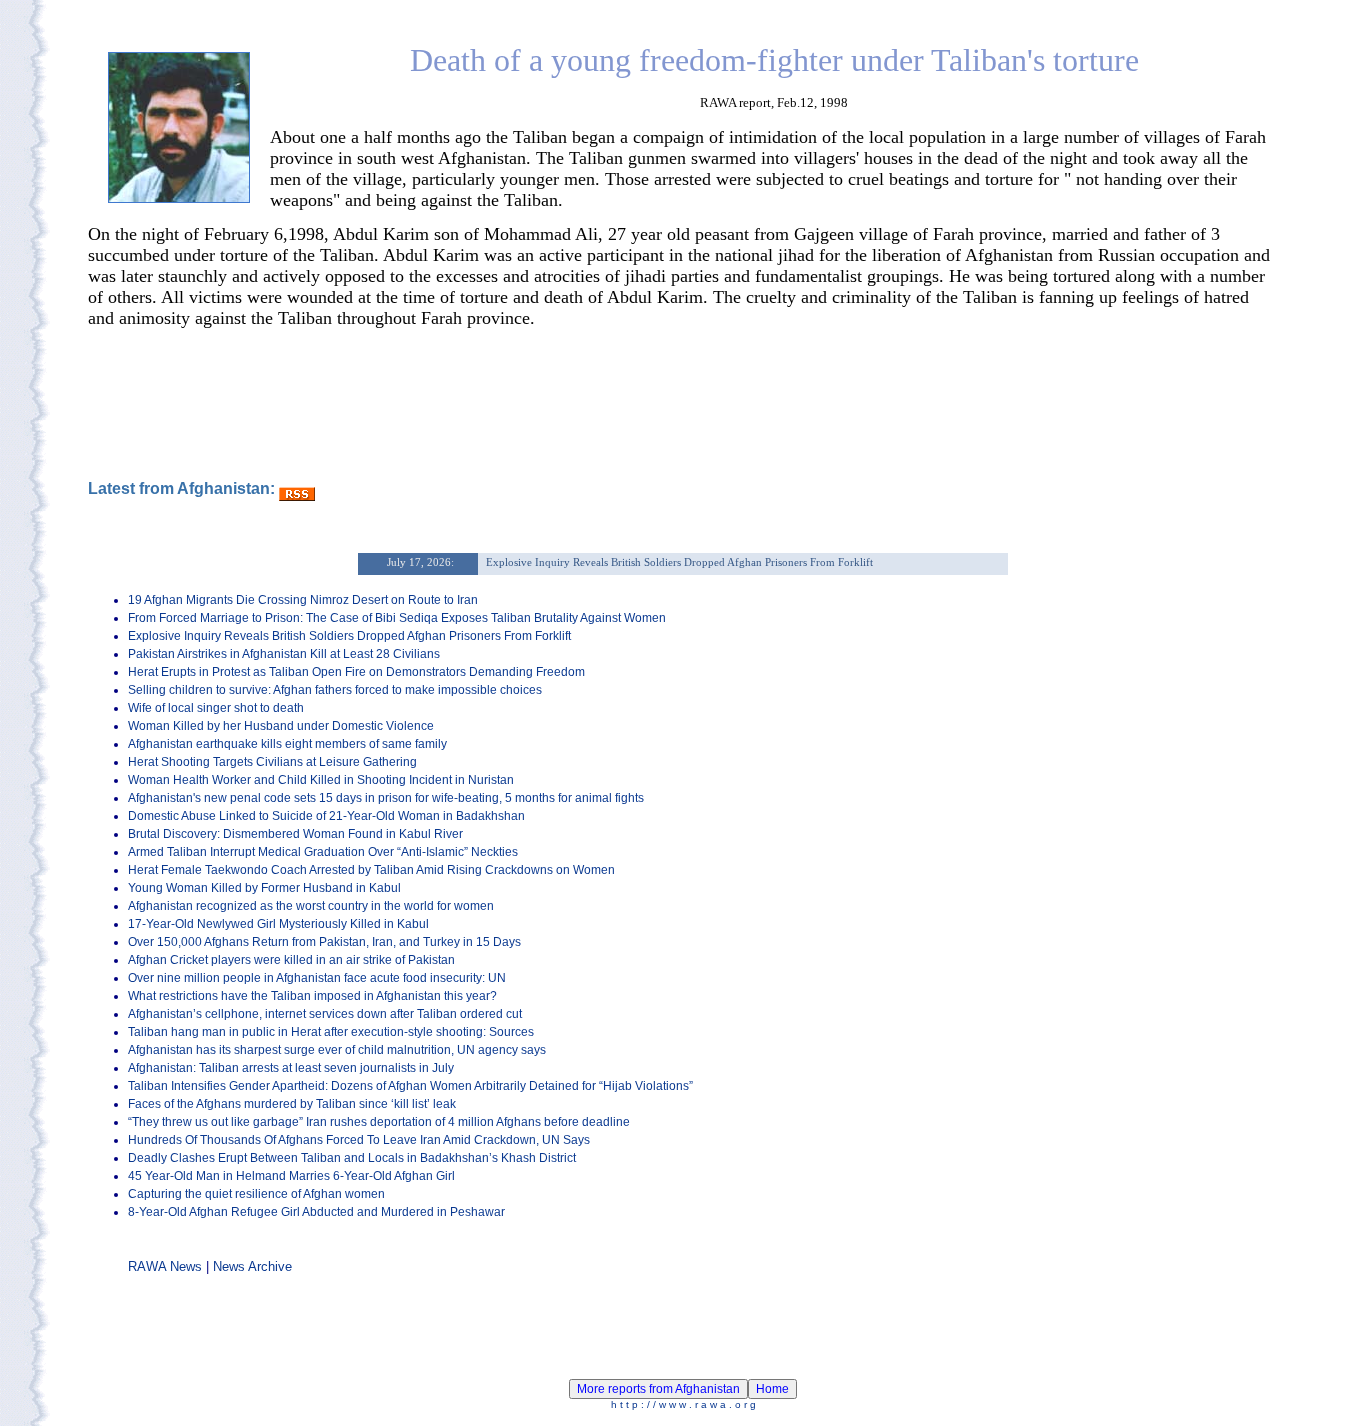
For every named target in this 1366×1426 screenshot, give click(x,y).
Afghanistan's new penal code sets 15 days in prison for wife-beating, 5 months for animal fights (386, 798)
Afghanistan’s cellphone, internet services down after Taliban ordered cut (325, 1014)
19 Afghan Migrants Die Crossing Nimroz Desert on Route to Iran (303, 600)
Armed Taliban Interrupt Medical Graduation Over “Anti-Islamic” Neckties (323, 852)
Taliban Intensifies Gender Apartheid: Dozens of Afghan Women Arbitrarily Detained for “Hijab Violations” (410, 1086)
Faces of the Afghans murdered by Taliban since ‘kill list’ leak (292, 1104)
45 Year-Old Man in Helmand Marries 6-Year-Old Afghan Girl (291, 1176)
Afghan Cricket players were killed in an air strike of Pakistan (291, 960)
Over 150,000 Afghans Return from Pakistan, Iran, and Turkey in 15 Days (324, 942)
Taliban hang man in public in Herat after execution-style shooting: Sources (331, 1032)
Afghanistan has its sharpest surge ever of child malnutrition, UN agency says (337, 1050)
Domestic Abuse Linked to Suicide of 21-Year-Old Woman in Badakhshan (326, 816)
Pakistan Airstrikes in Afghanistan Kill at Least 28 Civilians (284, 654)
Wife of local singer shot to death (216, 708)
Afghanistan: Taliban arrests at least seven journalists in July (291, 1068)
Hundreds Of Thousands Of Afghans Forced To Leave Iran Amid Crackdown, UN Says (359, 1140)
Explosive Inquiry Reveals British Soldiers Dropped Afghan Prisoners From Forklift (349, 636)
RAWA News (165, 1266)
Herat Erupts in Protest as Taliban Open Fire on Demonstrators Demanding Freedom (356, 672)
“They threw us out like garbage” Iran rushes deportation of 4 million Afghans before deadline (379, 1122)
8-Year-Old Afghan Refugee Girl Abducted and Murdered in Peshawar (316, 1212)
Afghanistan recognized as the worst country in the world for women (311, 906)
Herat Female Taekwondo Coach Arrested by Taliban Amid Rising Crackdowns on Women (371, 870)
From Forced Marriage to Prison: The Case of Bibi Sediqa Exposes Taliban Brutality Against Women (397, 618)
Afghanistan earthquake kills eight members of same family (287, 744)
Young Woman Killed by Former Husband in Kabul (264, 888)
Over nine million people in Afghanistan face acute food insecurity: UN (317, 978)
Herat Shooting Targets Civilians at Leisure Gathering (272, 762)
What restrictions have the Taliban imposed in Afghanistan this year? (312, 996)
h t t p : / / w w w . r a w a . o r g (683, 1404)
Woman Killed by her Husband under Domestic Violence (281, 726)
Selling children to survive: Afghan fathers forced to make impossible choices (335, 690)
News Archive (252, 1266)
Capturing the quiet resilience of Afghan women (256, 1194)
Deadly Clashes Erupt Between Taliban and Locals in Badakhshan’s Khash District (352, 1158)
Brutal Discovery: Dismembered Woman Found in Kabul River (295, 834)
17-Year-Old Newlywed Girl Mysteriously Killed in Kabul (278, 924)
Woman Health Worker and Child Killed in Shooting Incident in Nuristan (321, 780)
